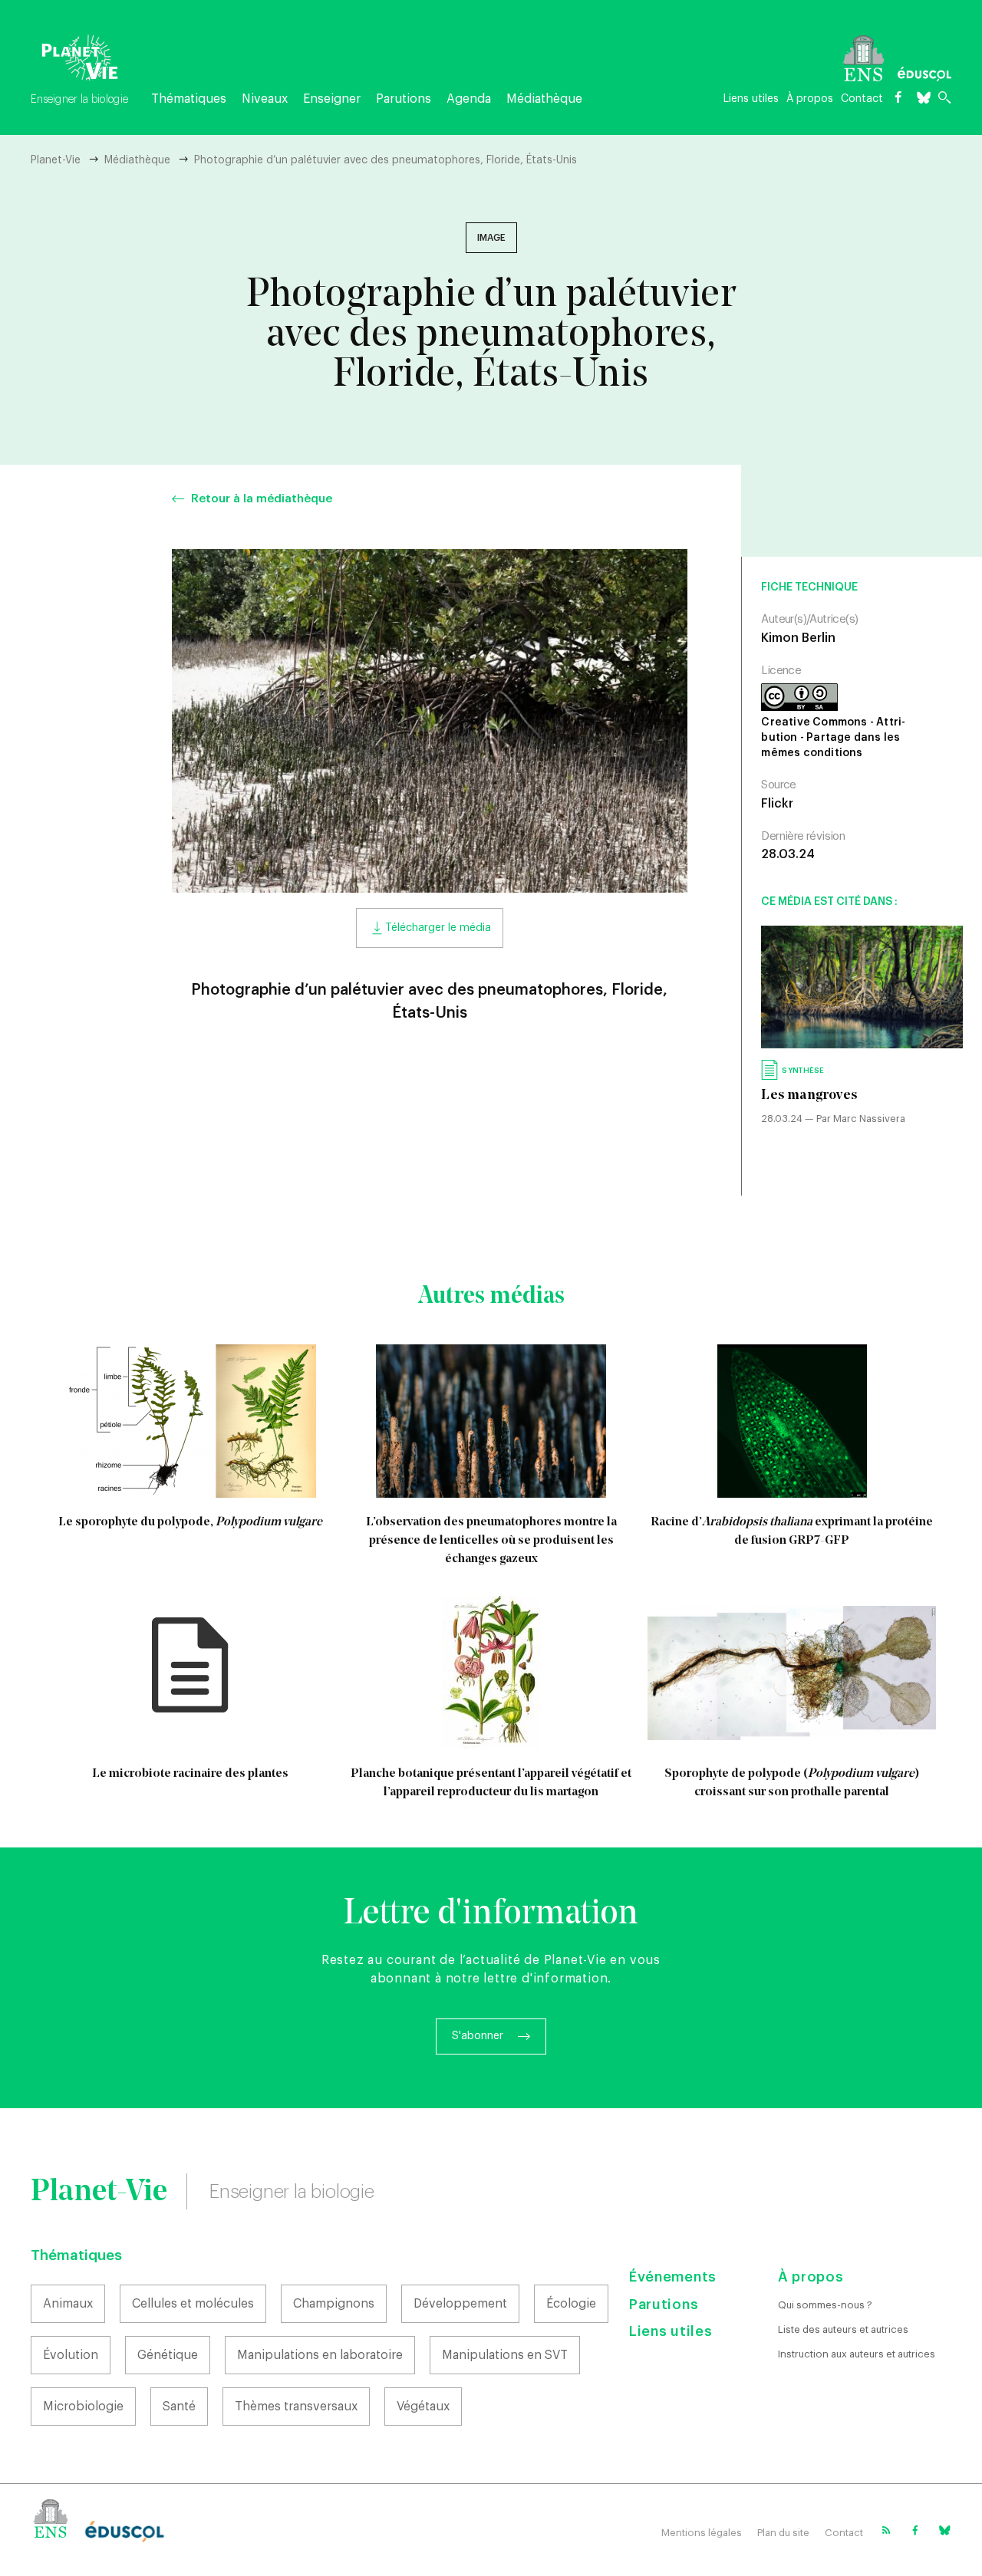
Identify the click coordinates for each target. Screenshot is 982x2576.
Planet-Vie (56, 160)
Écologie (571, 2304)
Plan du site (783, 2533)
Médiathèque (544, 99)
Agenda (469, 99)
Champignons (334, 2304)
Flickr (777, 804)
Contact (862, 99)
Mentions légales (702, 2533)
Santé (179, 2407)
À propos (810, 99)
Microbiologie (83, 2407)
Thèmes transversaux (296, 2407)
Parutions (404, 99)
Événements (673, 2277)
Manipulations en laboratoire (320, 2355)
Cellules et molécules (193, 2304)
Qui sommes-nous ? (825, 2305)
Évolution (71, 2355)
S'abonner (478, 2036)
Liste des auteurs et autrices (843, 2329)
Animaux (68, 2304)
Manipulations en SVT (505, 2355)
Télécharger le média (438, 928)
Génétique (168, 2355)
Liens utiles (751, 99)
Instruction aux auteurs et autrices (857, 2354)
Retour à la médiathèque (262, 499)
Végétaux (423, 2407)
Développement (460, 2304)
